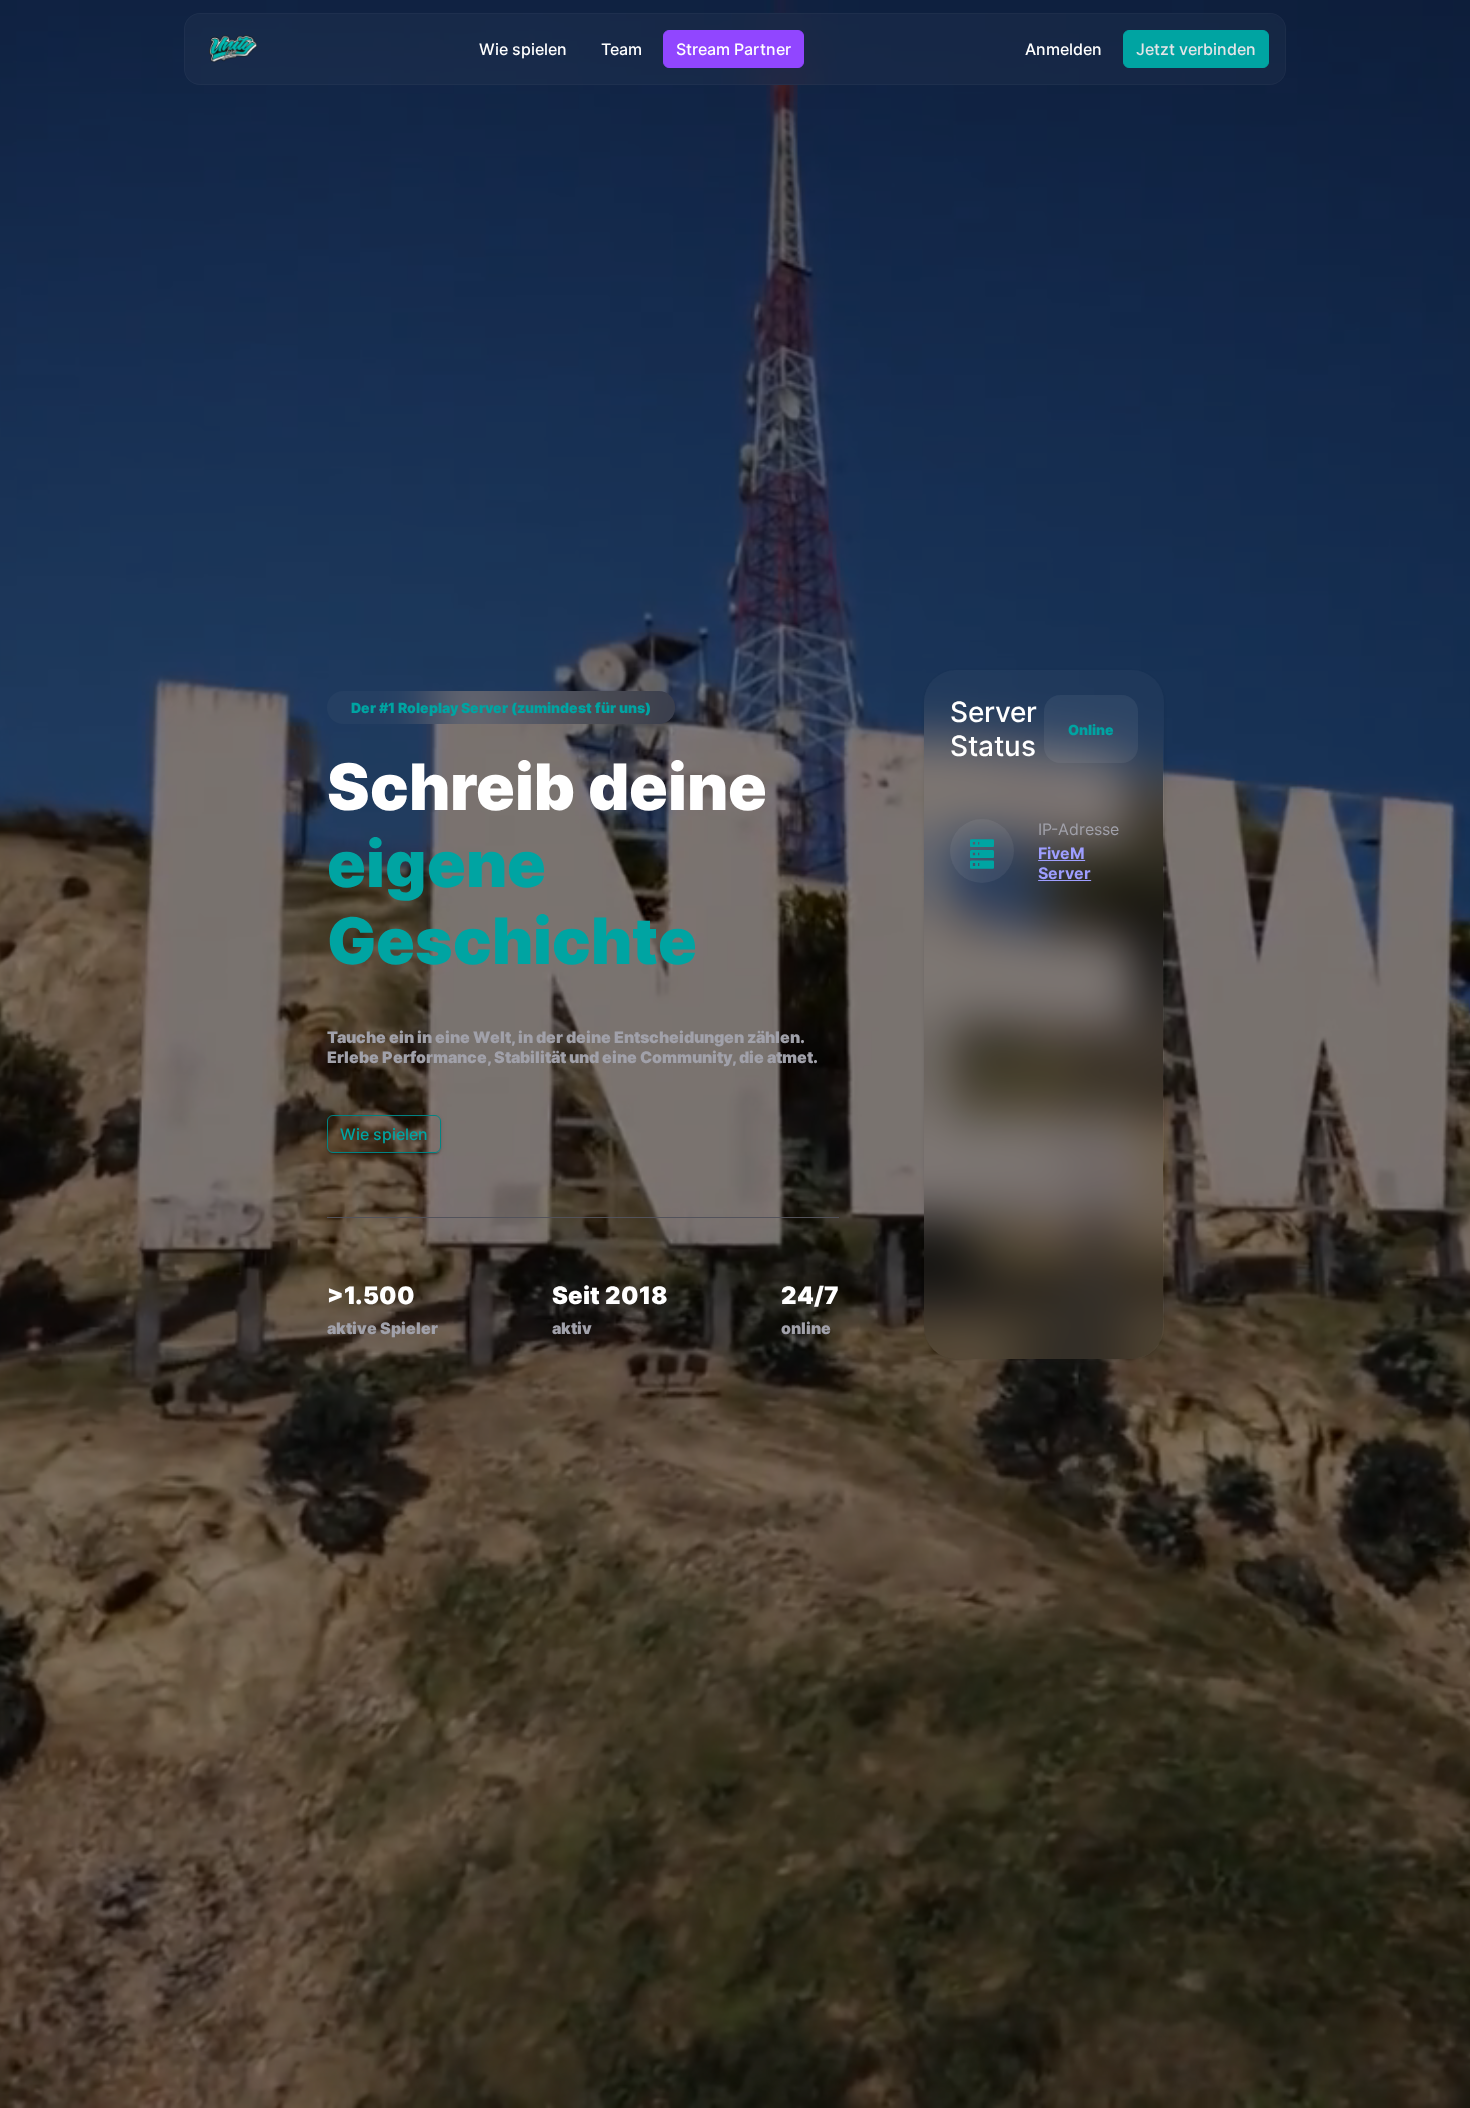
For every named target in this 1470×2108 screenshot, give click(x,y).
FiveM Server (1064, 863)
